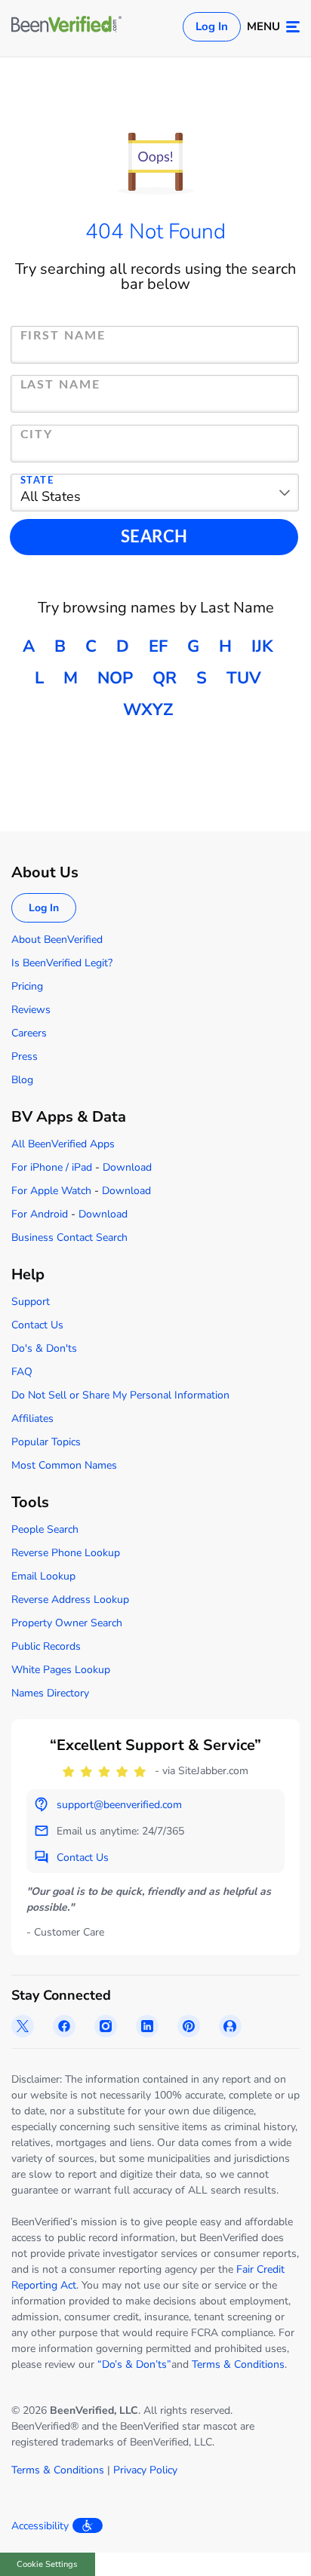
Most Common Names (64, 1465)
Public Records (46, 1646)
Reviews (31, 1010)
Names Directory (50, 1693)
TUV (244, 678)
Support (31, 1302)
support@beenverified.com (119, 1805)
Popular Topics (46, 1442)
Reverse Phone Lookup (66, 1553)
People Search (45, 1529)
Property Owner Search (67, 1623)
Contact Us (37, 1325)
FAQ (22, 1372)
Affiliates (32, 1418)
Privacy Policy (145, 2470)
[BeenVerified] (66, 26)
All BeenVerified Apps (63, 1144)
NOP (115, 678)
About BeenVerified (57, 940)
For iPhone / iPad (52, 1167)
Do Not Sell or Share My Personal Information (120, 1395)
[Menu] (293, 27)
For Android (40, 1214)
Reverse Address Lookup (70, 1600)
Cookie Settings (47, 2564)
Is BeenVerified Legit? (62, 963)
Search (154, 537)
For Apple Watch (51, 1191)
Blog (22, 1080)
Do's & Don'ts (44, 1348)
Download (127, 1167)
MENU (263, 26)
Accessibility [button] (40, 2526)
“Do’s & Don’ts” (134, 2364)
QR (165, 678)
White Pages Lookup (61, 1670)
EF (158, 646)
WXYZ (148, 710)
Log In (212, 26)
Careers (29, 1033)
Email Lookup (43, 1576)
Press (25, 1056)
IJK (262, 646)
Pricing (27, 986)
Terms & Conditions (238, 2364)
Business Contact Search (69, 1237)
